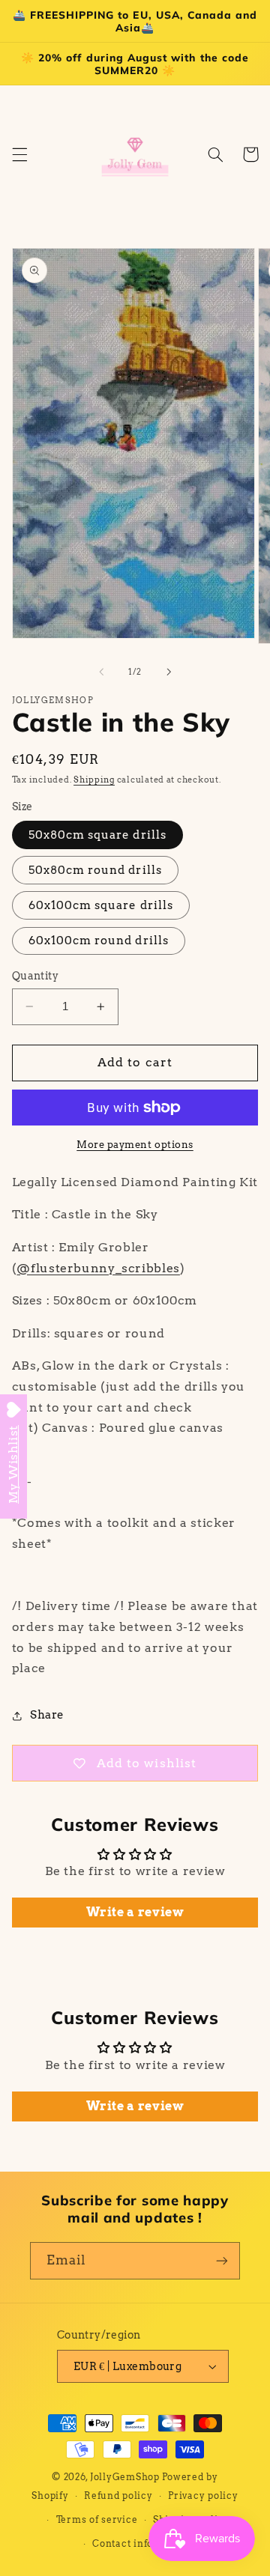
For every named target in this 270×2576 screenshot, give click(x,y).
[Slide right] (169, 672)
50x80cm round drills (95, 870)
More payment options (135, 1145)
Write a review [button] (135, 1912)
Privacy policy (203, 2496)
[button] (19, 154)
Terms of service (97, 2520)
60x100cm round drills (99, 941)
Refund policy (118, 2496)
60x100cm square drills (101, 905)
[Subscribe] (222, 2260)
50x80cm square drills (97, 835)
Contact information (142, 2544)
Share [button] (47, 1715)
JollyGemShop (125, 2477)
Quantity (35, 976)
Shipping (94, 780)
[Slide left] (101, 672)
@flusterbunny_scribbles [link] (98, 1268)
